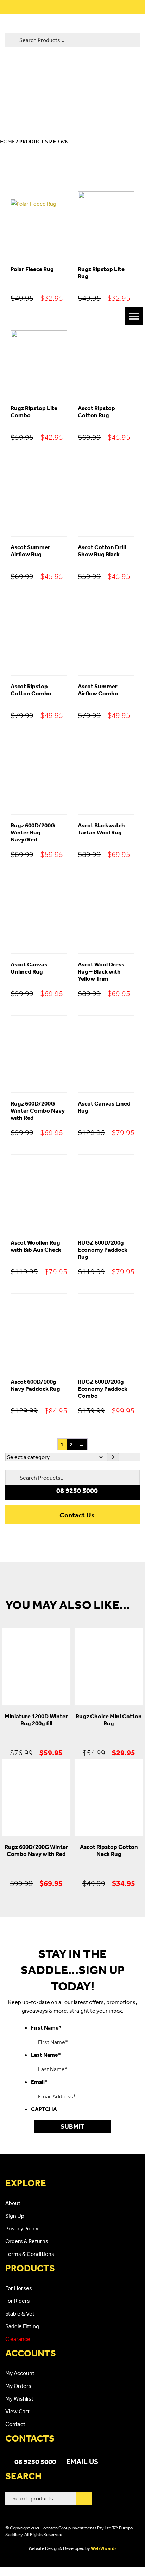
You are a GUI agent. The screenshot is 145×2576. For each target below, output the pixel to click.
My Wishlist (19, 2398)
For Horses (19, 2288)
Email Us (82, 2461)
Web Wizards (104, 2548)
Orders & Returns (27, 2241)
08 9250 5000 (35, 2461)
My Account (20, 2373)
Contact (15, 2424)
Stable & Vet (20, 2313)
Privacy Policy (22, 2228)
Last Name (46, 2055)
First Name (46, 2027)
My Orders (18, 2386)
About (13, 2203)
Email (39, 2082)
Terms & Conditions (30, 2254)
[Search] (84, 2498)
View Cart (17, 2411)
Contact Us (77, 1515)
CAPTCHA (44, 2109)
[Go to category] (113, 1457)
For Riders (18, 2301)
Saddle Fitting (22, 2326)
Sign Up (15, 2216)
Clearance (18, 2339)
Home (7, 142)
